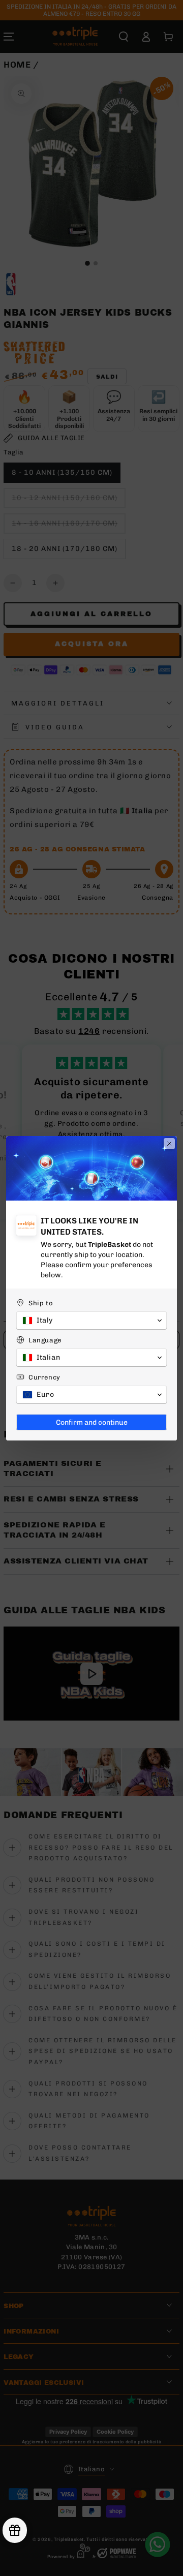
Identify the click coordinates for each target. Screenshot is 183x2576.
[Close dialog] (169, 1144)
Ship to (41, 1303)
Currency (44, 1377)
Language (45, 1340)
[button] (91, 1321)
